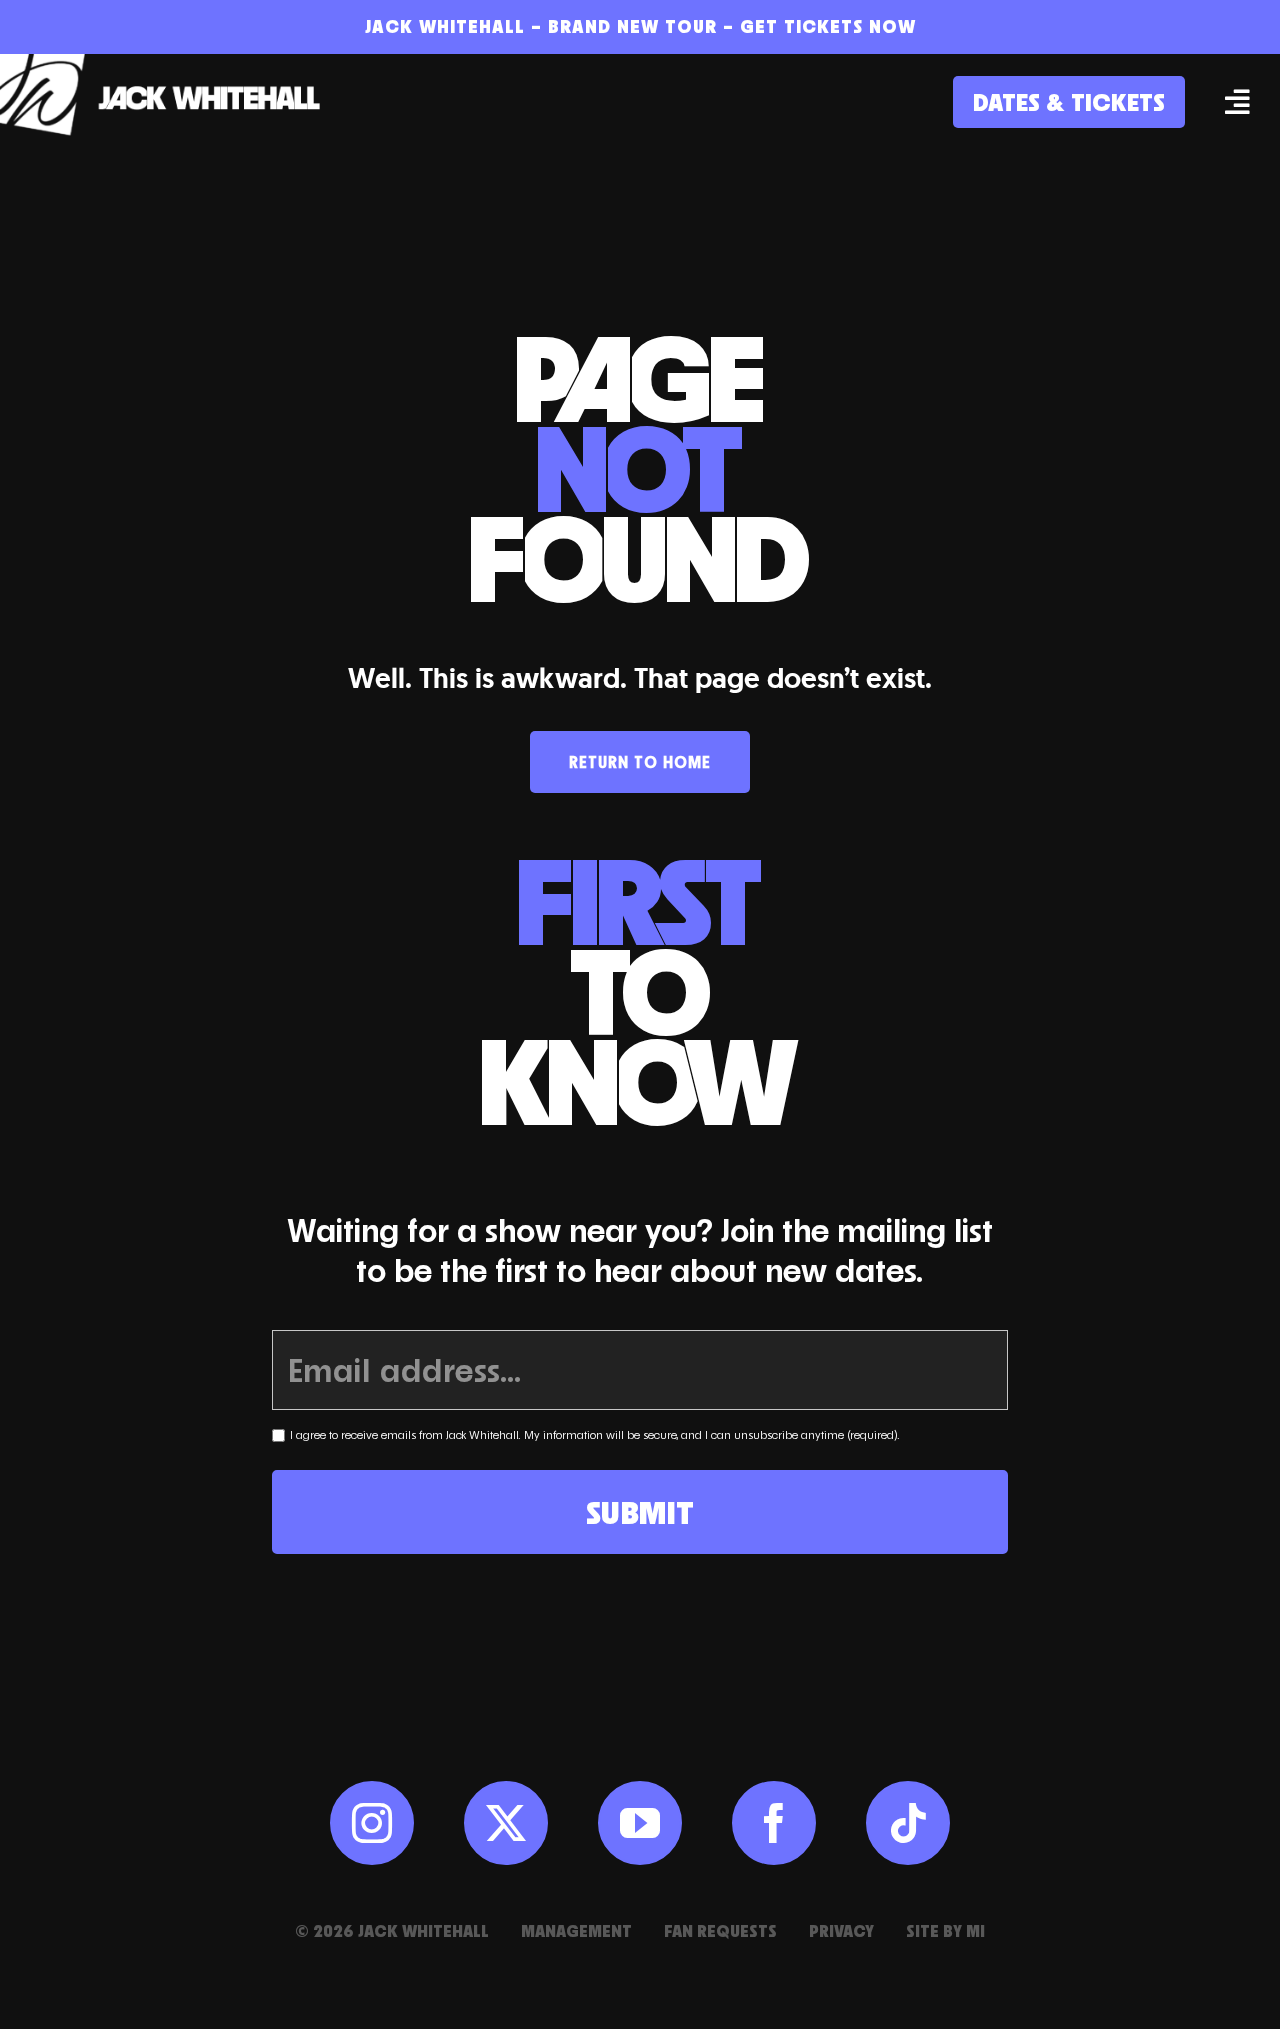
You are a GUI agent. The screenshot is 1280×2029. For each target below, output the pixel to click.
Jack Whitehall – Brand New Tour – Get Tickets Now (640, 26)
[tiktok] (908, 1823)
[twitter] (506, 1823)
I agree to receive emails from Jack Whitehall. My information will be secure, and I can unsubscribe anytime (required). (595, 1434)
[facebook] (774, 1823)
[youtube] (640, 1823)
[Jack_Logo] (170, 63)
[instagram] (372, 1823)
